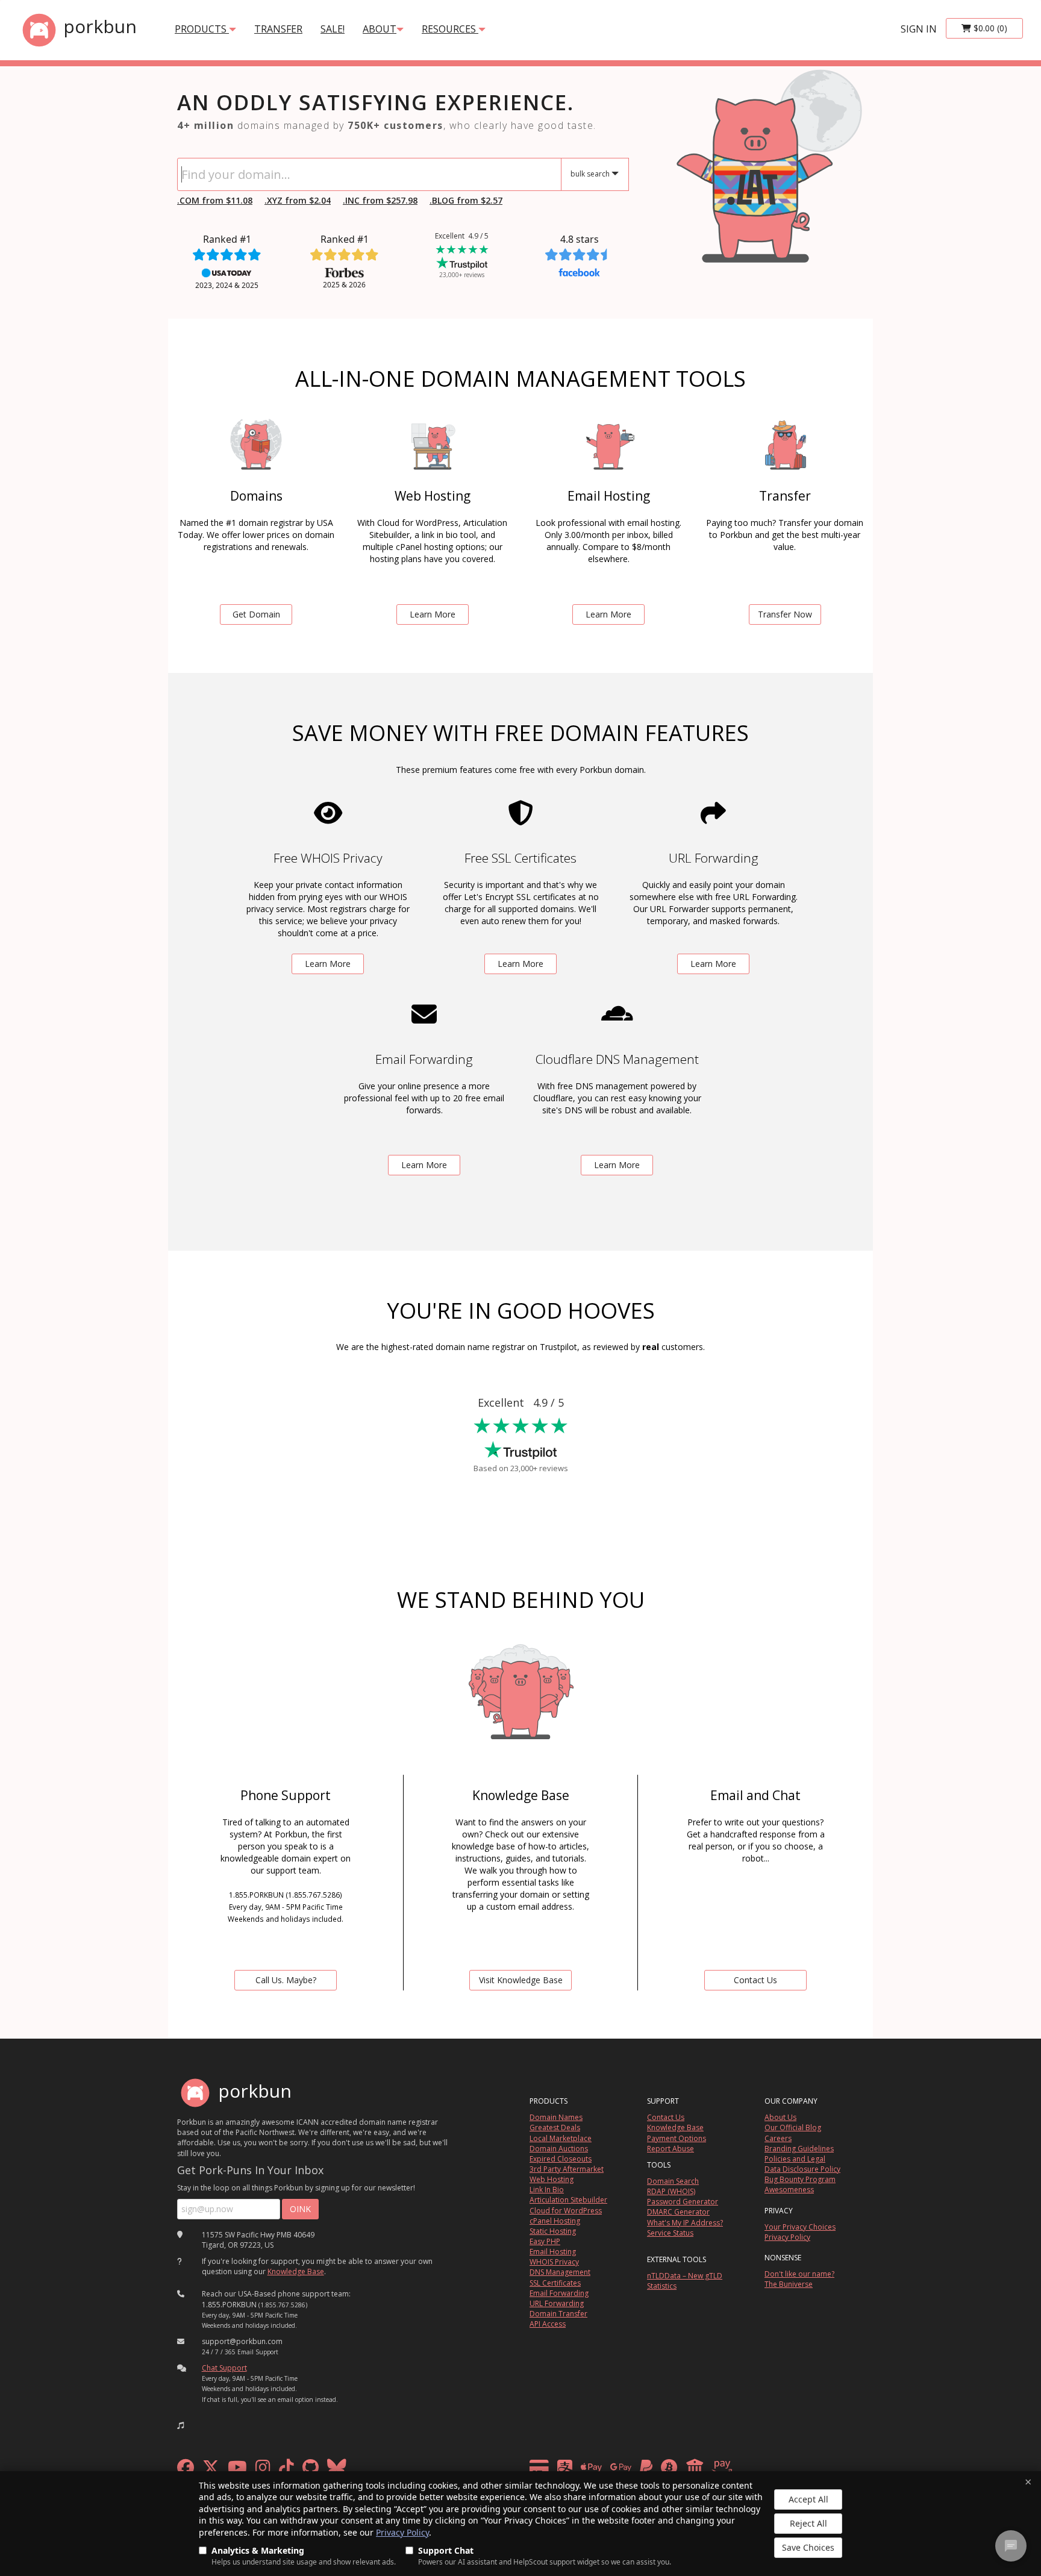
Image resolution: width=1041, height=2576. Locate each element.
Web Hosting (552, 2179)
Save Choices (808, 2547)
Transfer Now (785, 614)
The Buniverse (789, 2284)
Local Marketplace (561, 2138)
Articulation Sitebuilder (568, 2200)
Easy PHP (545, 2241)
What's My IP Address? (685, 2223)
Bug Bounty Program (800, 2179)
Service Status (670, 2233)
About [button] (380, 29)
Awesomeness (789, 2190)
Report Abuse (671, 2149)
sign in (919, 29)
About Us (780, 2117)
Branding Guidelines (799, 2149)
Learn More (433, 614)
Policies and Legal (795, 2159)
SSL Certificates (555, 2283)
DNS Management (560, 2272)
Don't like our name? (799, 2274)
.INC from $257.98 (380, 200)
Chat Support (224, 2368)
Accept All (808, 2499)
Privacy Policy (402, 2532)
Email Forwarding (559, 2293)
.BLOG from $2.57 (466, 200)
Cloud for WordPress (566, 2211)
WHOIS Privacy (554, 2262)
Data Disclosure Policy (802, 2169)
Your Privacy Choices (800, 2227)
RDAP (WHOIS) (671, 2191)
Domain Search (673, 2181)
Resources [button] (450, 29)
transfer (278, 29)
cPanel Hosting (555, 2221)
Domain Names (556, 2117)
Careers (778, 2138)
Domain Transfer (558, 2314)
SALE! (333, 29)
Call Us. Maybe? (286, 1980)
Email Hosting (553, 2252)
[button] (595, 174)
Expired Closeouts (561, 2159)
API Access (548, 2324)
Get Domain (256, 614)
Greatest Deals (555, 2127)
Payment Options (677, 2138)
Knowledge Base (296, 2271)
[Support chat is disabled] (1011, 2546)
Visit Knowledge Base (521, 1980)
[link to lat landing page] (755, 174)
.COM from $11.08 (215, 200)
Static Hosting (553, 2231)
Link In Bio (547, 2190)
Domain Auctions (559, 2149)
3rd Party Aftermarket (567, 2169)
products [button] (202, 29)
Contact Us (755, 1980)
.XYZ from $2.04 (298, 200)
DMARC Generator (678, 2212)
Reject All (808, 2523)
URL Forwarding (557, 2303)
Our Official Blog (793, 2127)
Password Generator (683, 2202)
